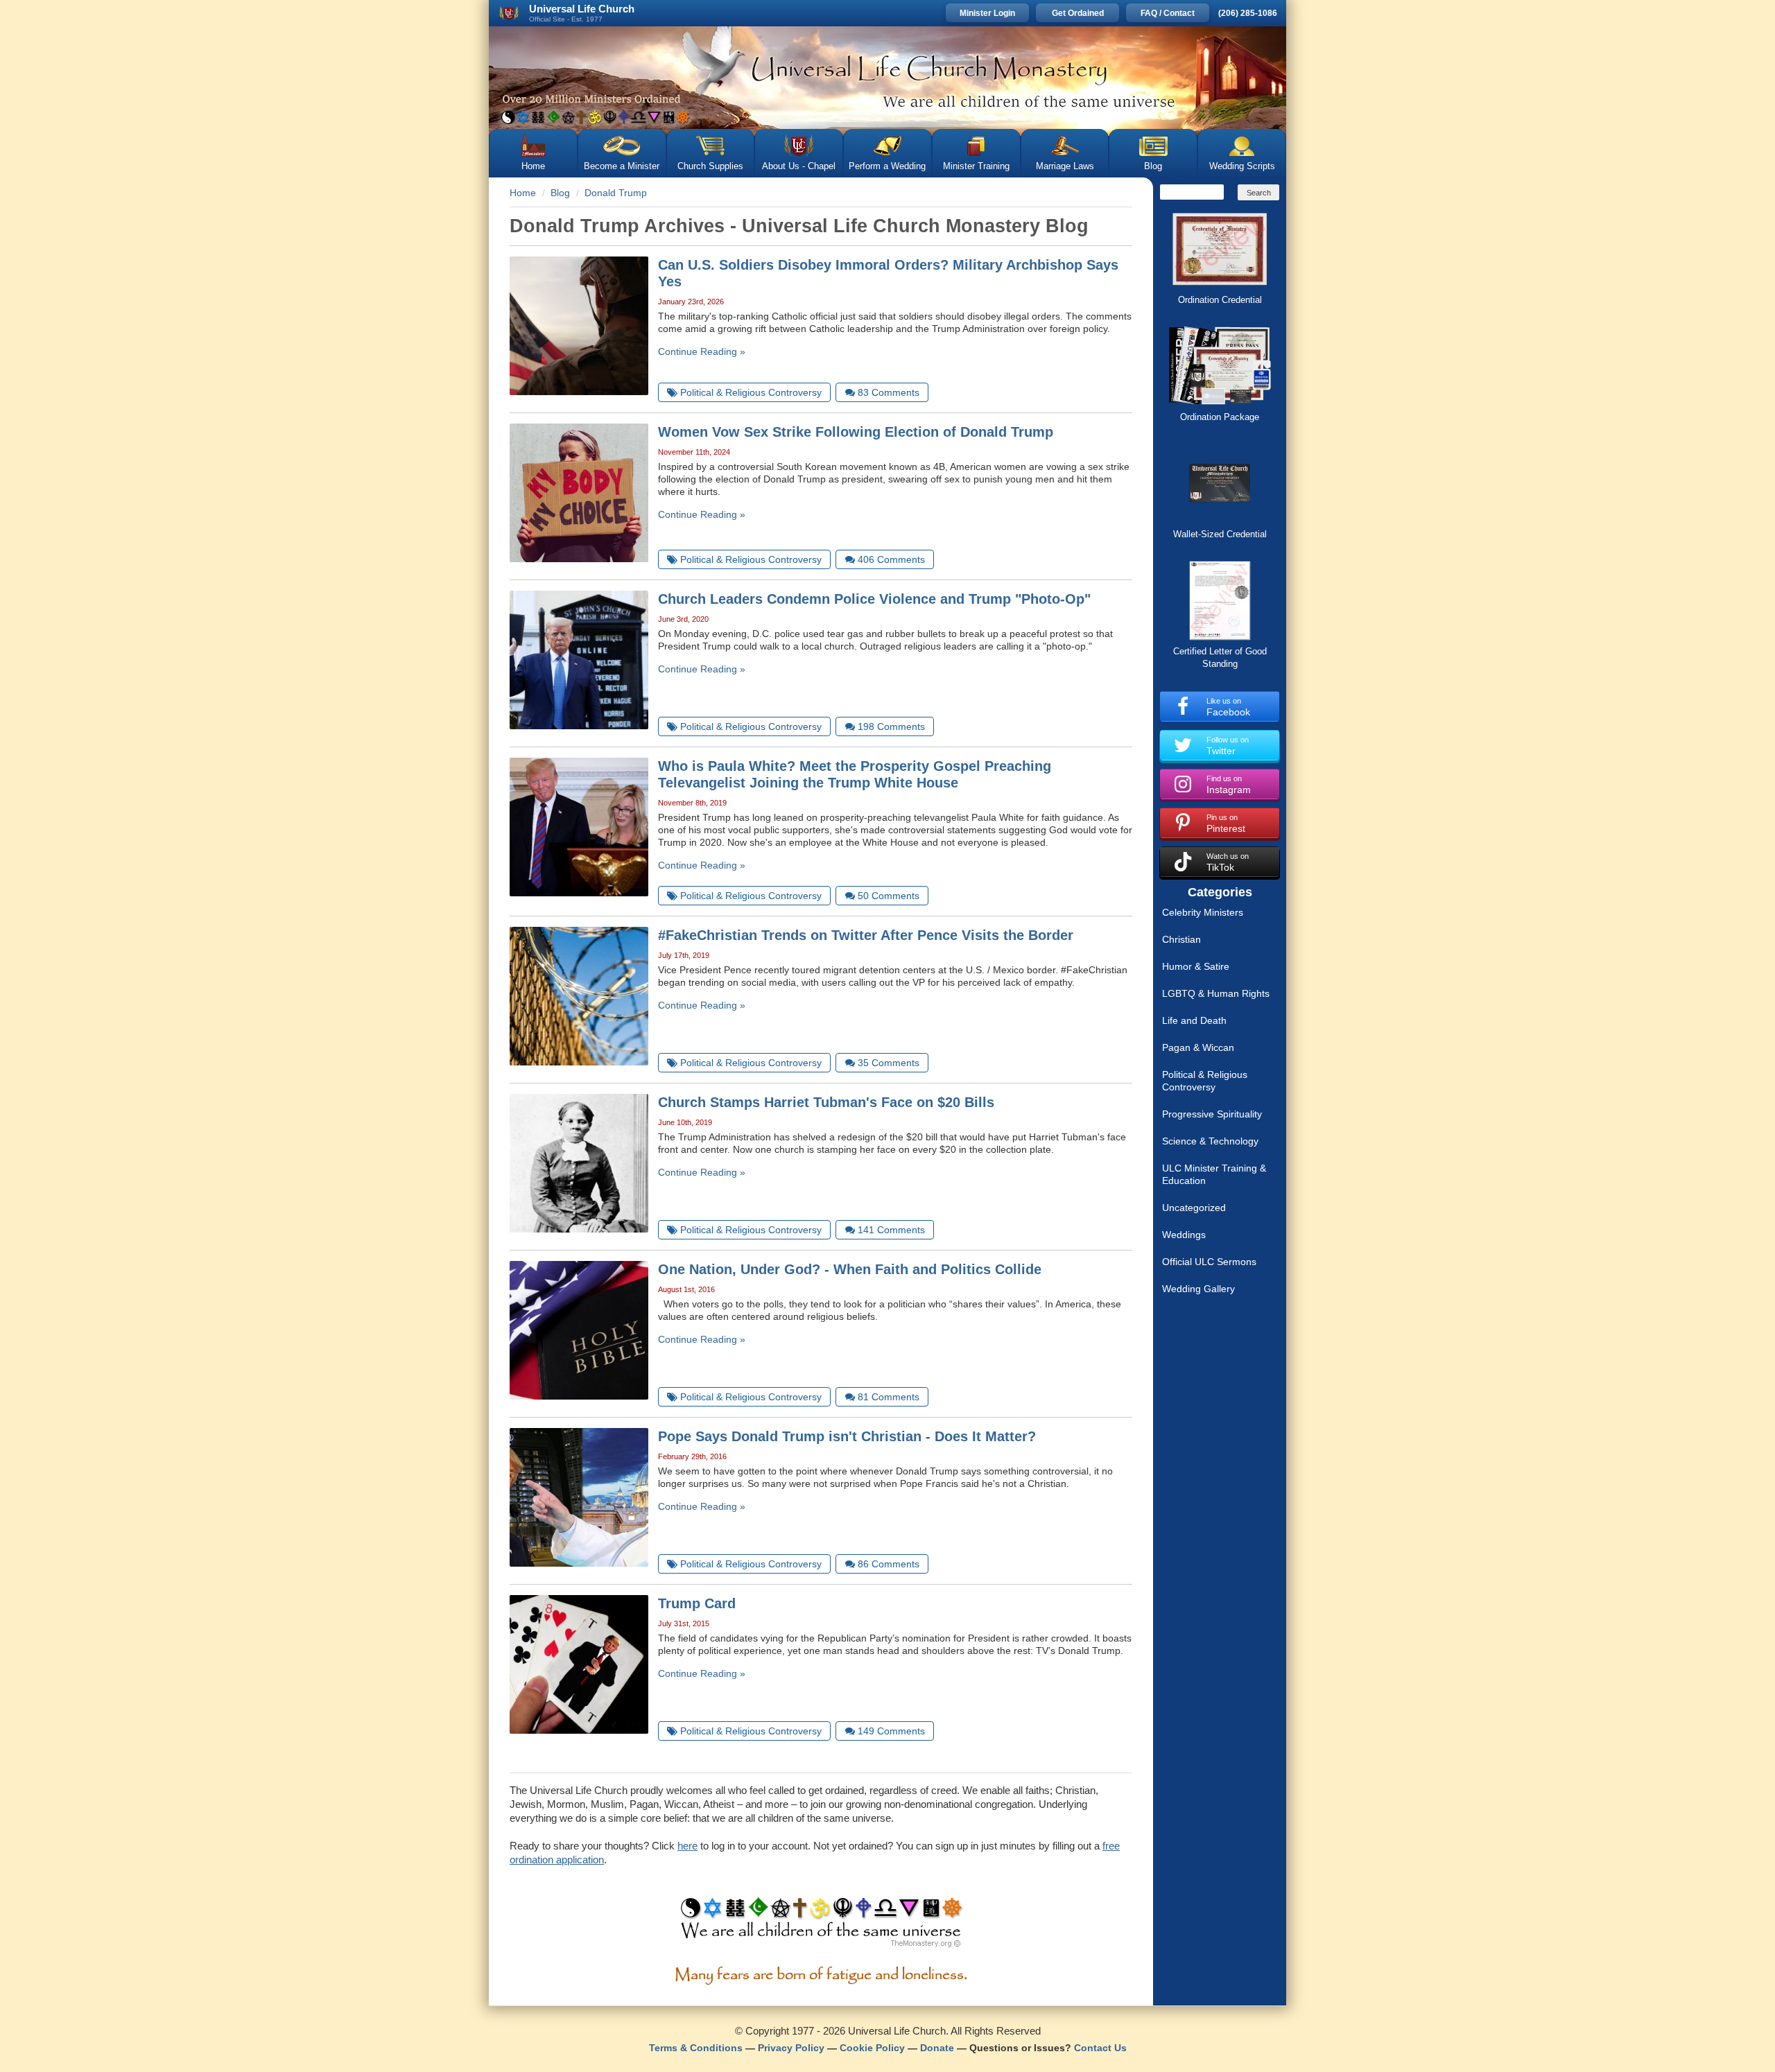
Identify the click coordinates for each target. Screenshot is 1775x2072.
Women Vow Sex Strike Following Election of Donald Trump (856, 432)
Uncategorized (1194, 1208)
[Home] (887, 78)
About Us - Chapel (799, 166)
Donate (937, 2048)
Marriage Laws (1065, 166)
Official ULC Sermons (1209, 1262)
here (687, 1846)
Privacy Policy (791, 2048)
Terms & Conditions (696, 2048)
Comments (889, 392)
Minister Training (976, 166)
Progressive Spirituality (1212, 1114)
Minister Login (987, 13)
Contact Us (1100, 2048)
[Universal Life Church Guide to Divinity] (821, 1926)
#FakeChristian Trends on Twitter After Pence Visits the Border (866, 935)
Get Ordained (1078, 13)
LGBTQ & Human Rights (1216, 993)
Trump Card (697, 1603)
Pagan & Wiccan (1198, 1047)
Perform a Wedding (887, 166)
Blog (1153, 166)
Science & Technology (1210, 1141)
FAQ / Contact (1168, 13)
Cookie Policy (872, 2048)
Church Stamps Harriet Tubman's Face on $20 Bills (826, 1102)
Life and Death (1194, 1020)
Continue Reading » (702, 351)
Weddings (1184, 1235)
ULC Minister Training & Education (1214, 1174)
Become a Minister (622, 166)
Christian (1181, 939)
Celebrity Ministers (1203, 912)
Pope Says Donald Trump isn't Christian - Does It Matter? (847, 1436)
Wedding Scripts (1242, 166)
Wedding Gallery (1198, 1289)
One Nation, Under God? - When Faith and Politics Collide (850, 1269)
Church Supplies (710, 166)
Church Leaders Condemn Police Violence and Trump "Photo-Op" (874, 599)
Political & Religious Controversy (1205, 1081)
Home (533, 166)
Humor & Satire (1196, 966)
